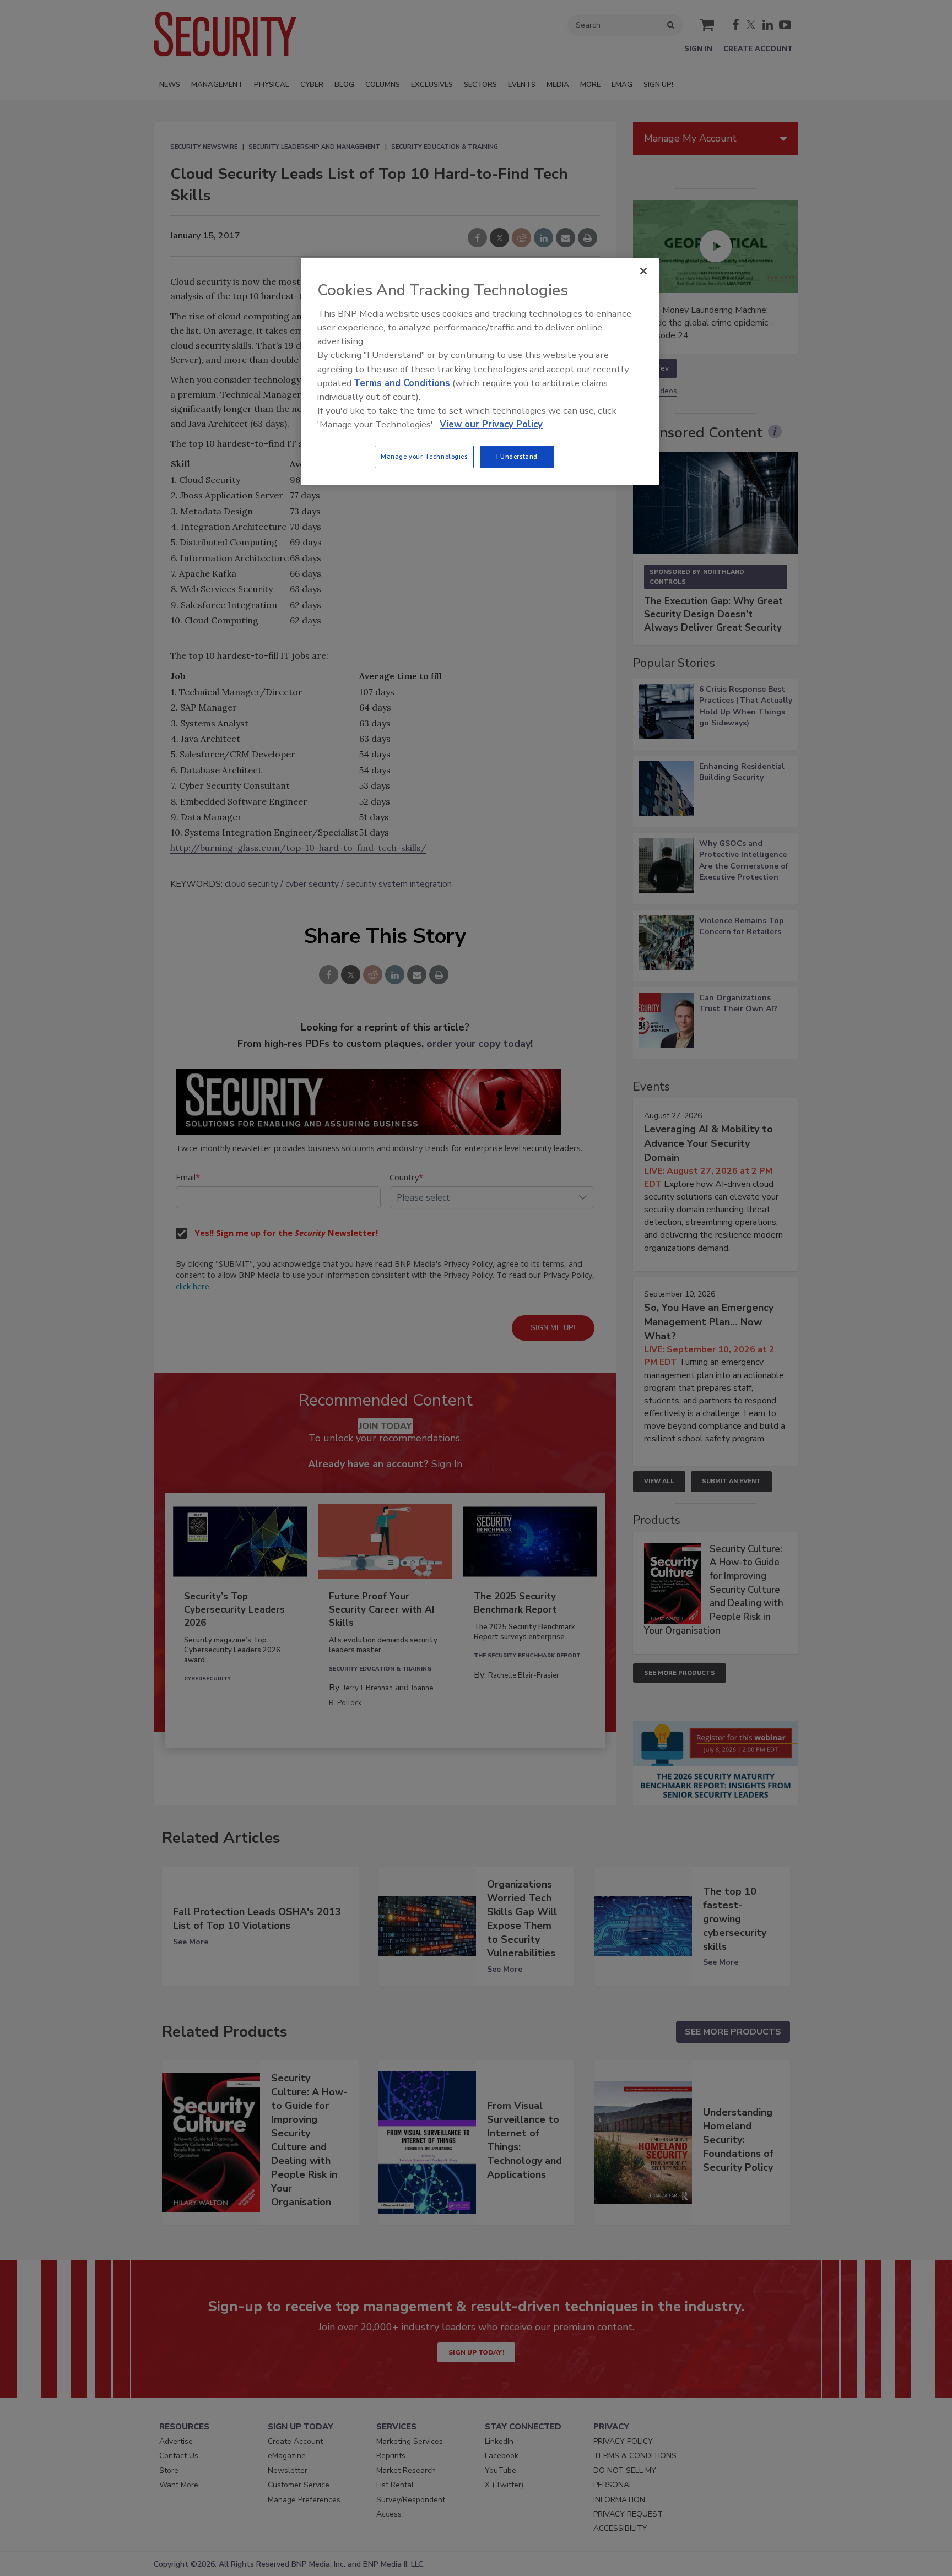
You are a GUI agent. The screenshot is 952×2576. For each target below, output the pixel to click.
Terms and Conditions (402, 383)
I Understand (517, 457)
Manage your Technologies (424, 457)
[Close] (643, 271)
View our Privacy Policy (491, 424)
